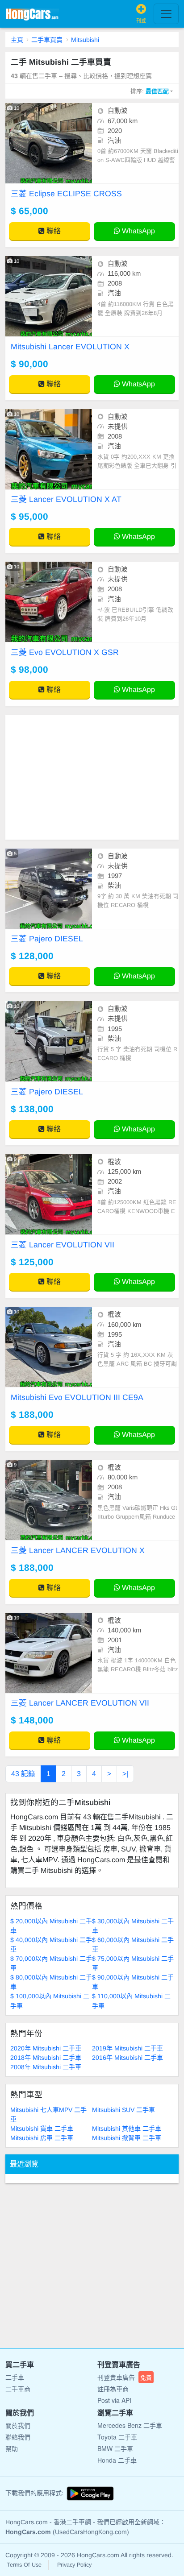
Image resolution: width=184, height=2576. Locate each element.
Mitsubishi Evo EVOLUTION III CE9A (77, 1397)
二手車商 (18, 2389)
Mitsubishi (85, 40)
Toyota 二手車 (117, 2437)
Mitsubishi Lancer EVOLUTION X (70, 347)
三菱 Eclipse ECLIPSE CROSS (66, 194)
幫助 (12, 2448)
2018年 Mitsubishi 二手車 (46, 2058)
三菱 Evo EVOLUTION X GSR (65, 652)
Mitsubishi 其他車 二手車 (127, 2129)
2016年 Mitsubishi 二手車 (128, 2058)
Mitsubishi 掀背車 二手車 (127, 2138)
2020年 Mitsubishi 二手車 (46, 2048)
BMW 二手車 (115, 2448)
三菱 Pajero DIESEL (47, 939)
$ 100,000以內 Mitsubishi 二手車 (50, 2001)
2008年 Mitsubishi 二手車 (46, 2067)
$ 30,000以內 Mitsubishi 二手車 (133, 1926)
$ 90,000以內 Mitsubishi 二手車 (133, 1982)
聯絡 (53, 231)
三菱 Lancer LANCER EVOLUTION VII (80, 1703)
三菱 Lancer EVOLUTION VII (63, 1245)
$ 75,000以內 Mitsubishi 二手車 (133, 1963)
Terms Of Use (24, 2565)
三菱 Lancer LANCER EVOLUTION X (78, 1550)
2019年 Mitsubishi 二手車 (128, 2048)
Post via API (114, 2400)
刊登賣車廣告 (125, 2377)
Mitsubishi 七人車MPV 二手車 (48, 2114)
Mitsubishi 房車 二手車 (42, 2138)
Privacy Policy (74, 2565)
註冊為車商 (113, 2389)
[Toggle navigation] (166, 14)
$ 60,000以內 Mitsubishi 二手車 (133, 1944)
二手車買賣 (47, 40)
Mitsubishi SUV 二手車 (123, 2110)
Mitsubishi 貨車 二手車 (42, 2129)
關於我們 (18, 2425)
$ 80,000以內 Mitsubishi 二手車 (51, 1982)
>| (125, 1774)
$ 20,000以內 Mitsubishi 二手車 (51, 1926)
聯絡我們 (18, 2437)
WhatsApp (138, 231)
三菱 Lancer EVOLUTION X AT (66, 499)
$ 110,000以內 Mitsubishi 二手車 (131, 2001)
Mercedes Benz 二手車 (130, 2425)
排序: (150, 91)
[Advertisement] (92, 777)
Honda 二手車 (117, 2460)
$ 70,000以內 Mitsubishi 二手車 (51, 1963)
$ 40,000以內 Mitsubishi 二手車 (51, 1944)
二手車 (15, 2377)
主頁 (17, 40)
